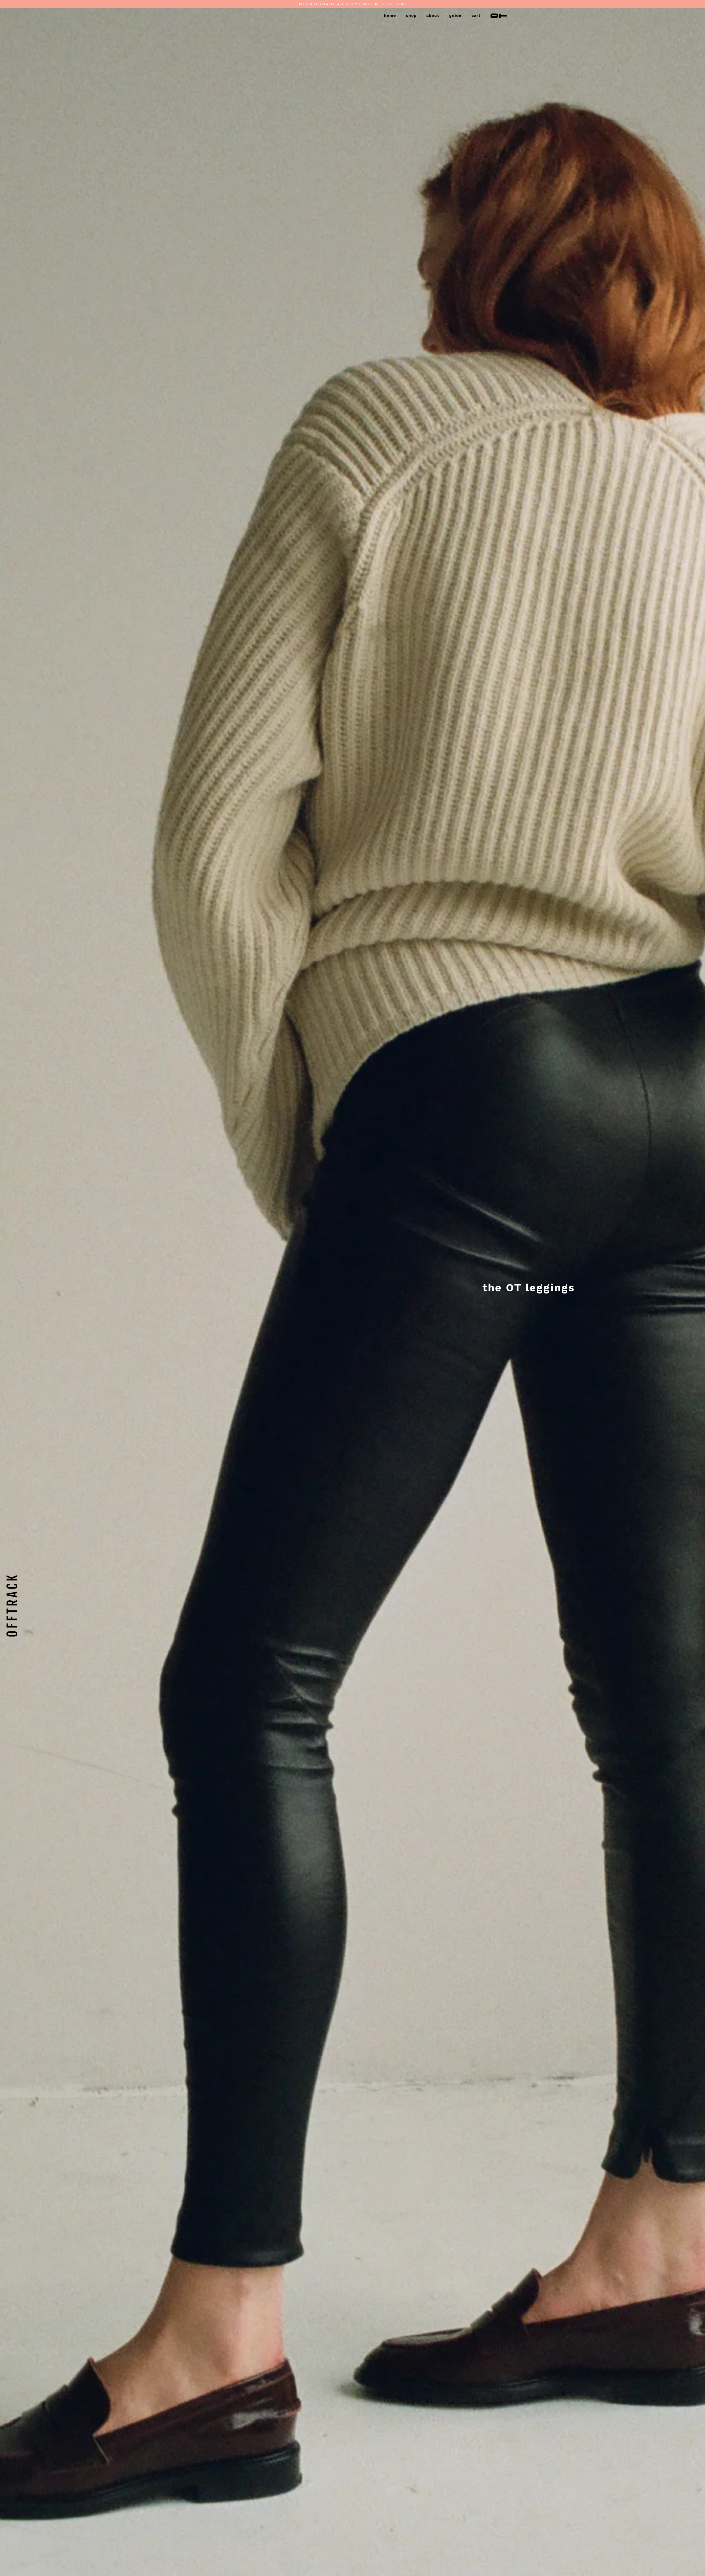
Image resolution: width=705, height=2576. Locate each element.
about (433, 15)
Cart (476, 15)
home (390, 15)
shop (411, 15)
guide (455, 15)
